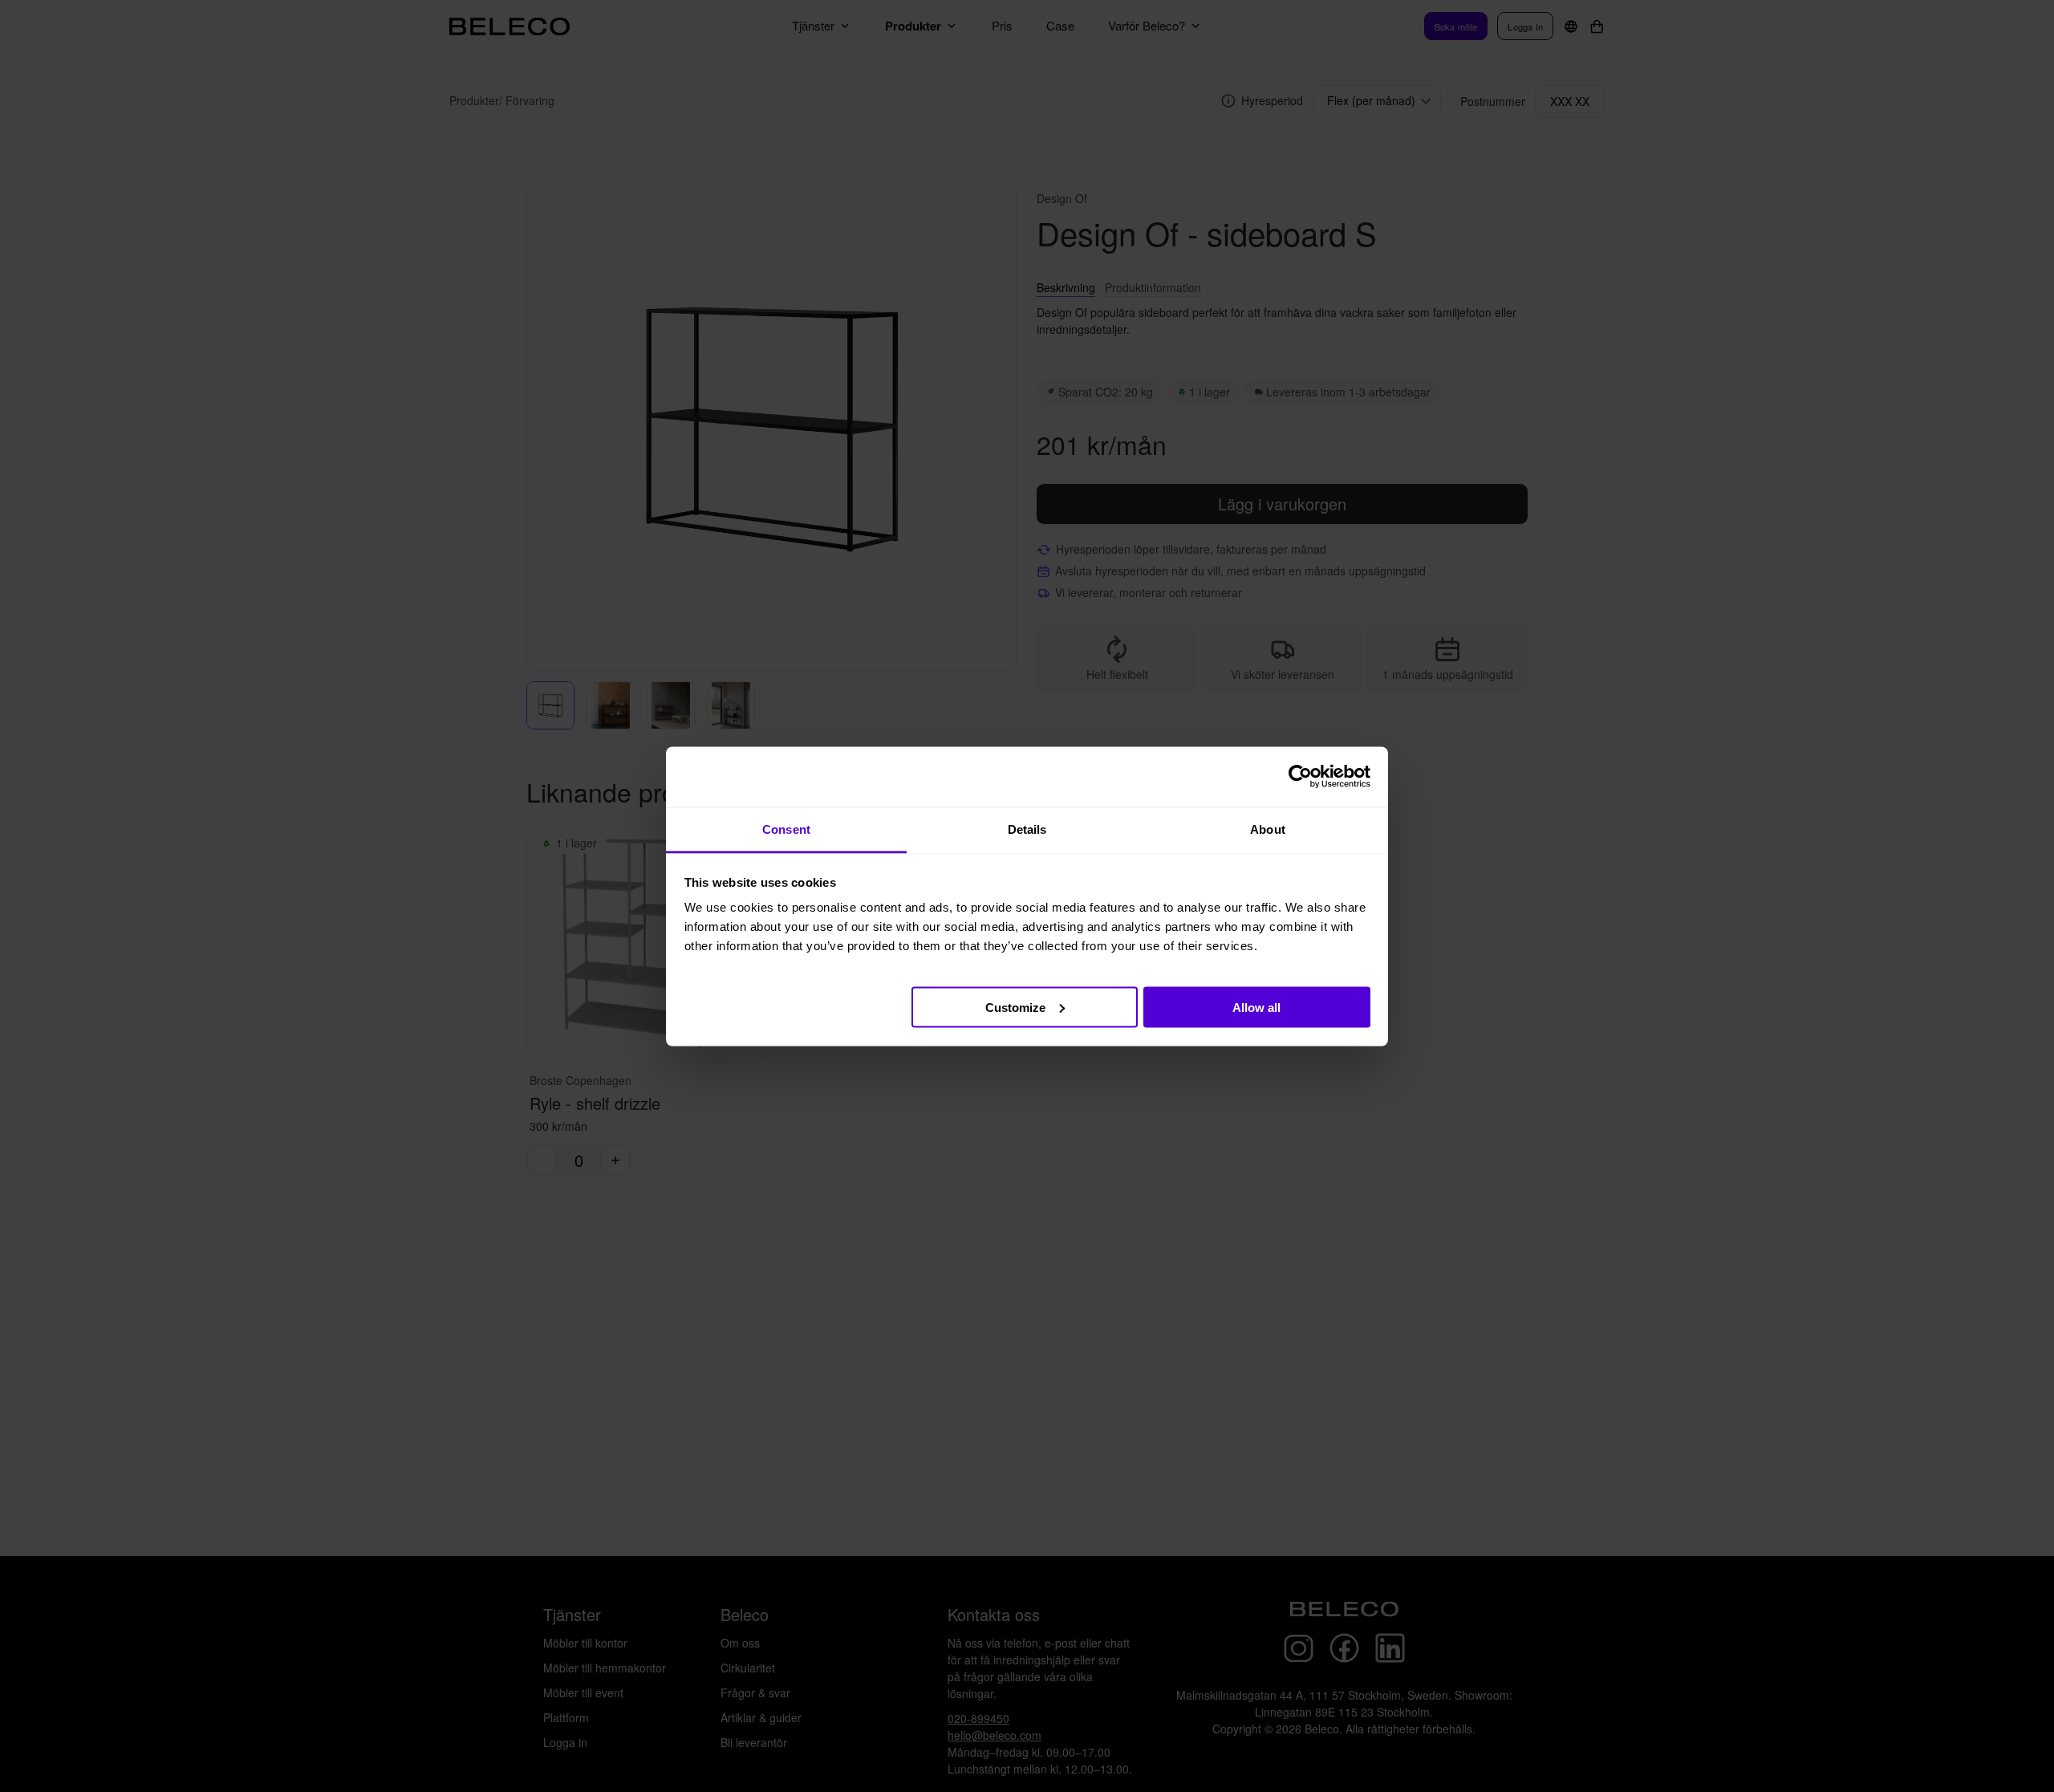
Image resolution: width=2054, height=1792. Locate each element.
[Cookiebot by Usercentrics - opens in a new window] (1300, 777)
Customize (1015, 1007)
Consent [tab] (786, 829)
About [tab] (1268, 829)
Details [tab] (1027, 829)
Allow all (1256, 1007)
